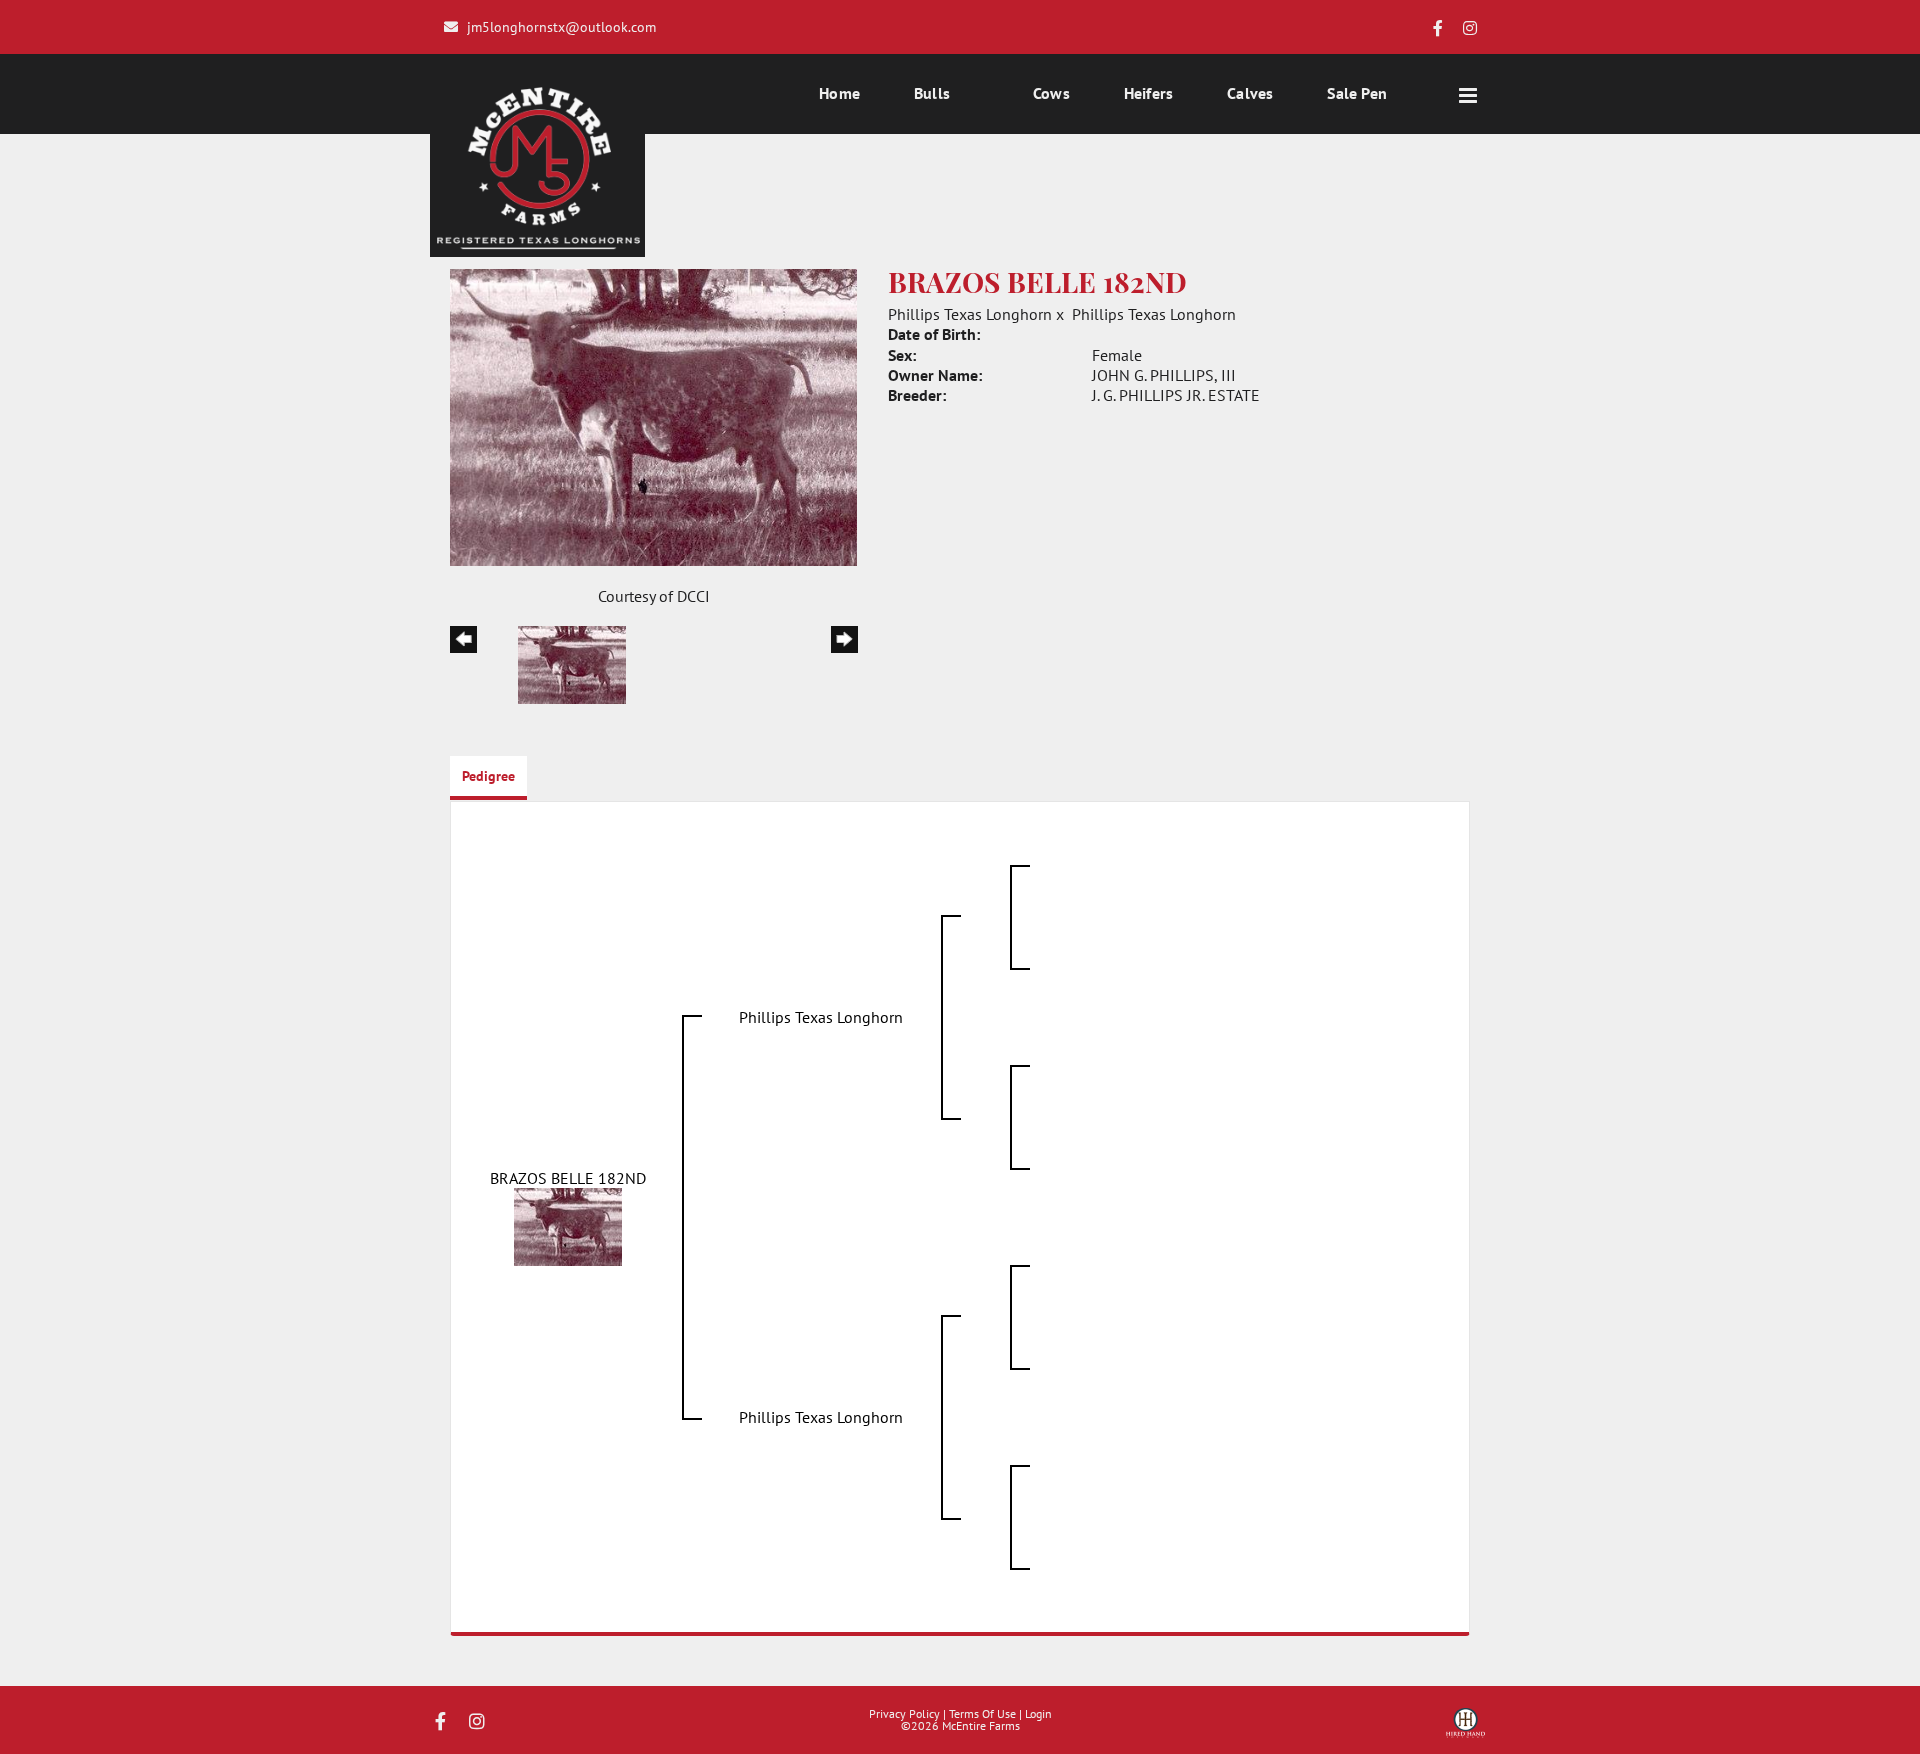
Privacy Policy (904, 1713)
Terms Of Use (982, 1713)
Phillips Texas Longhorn (970, 314)
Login (1038, 1713)
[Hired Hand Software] (1465, 1730)
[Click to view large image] (653, 416)
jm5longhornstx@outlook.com (561, 26)
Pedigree (488, 776)
